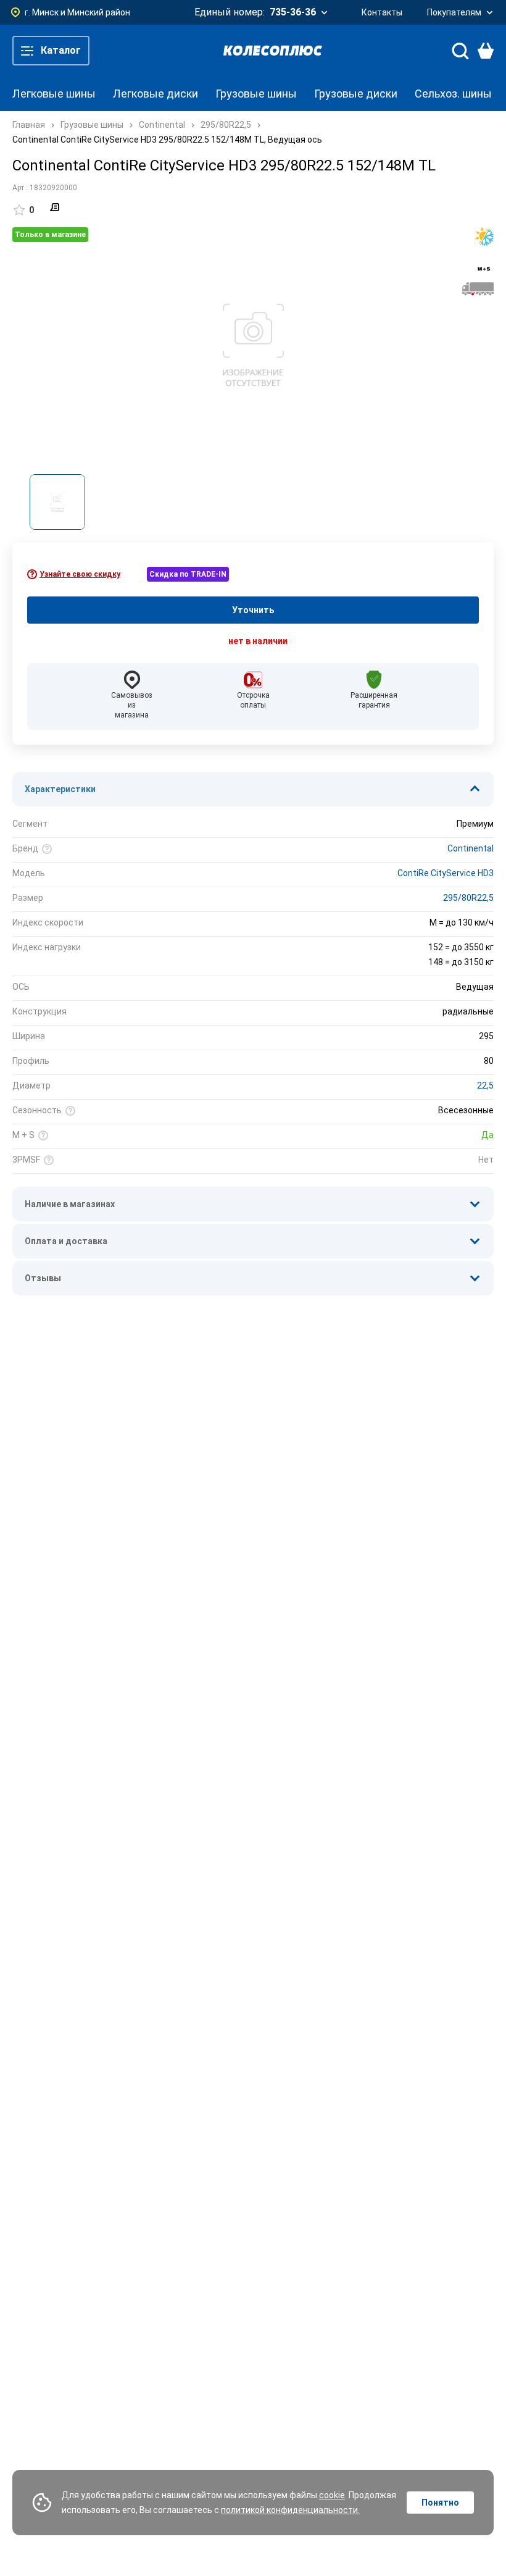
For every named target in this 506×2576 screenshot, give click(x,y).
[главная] (273, 51)
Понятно (440, 2503)
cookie (332, 2495)
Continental (471, 848)
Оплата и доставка (66, 1241)
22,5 (485, 1085)
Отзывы (43, 1278)
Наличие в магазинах (70, 1204)
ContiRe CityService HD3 (446, 873)
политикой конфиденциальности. (290, 2510)
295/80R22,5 (468, 898)
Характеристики (60, 789)
